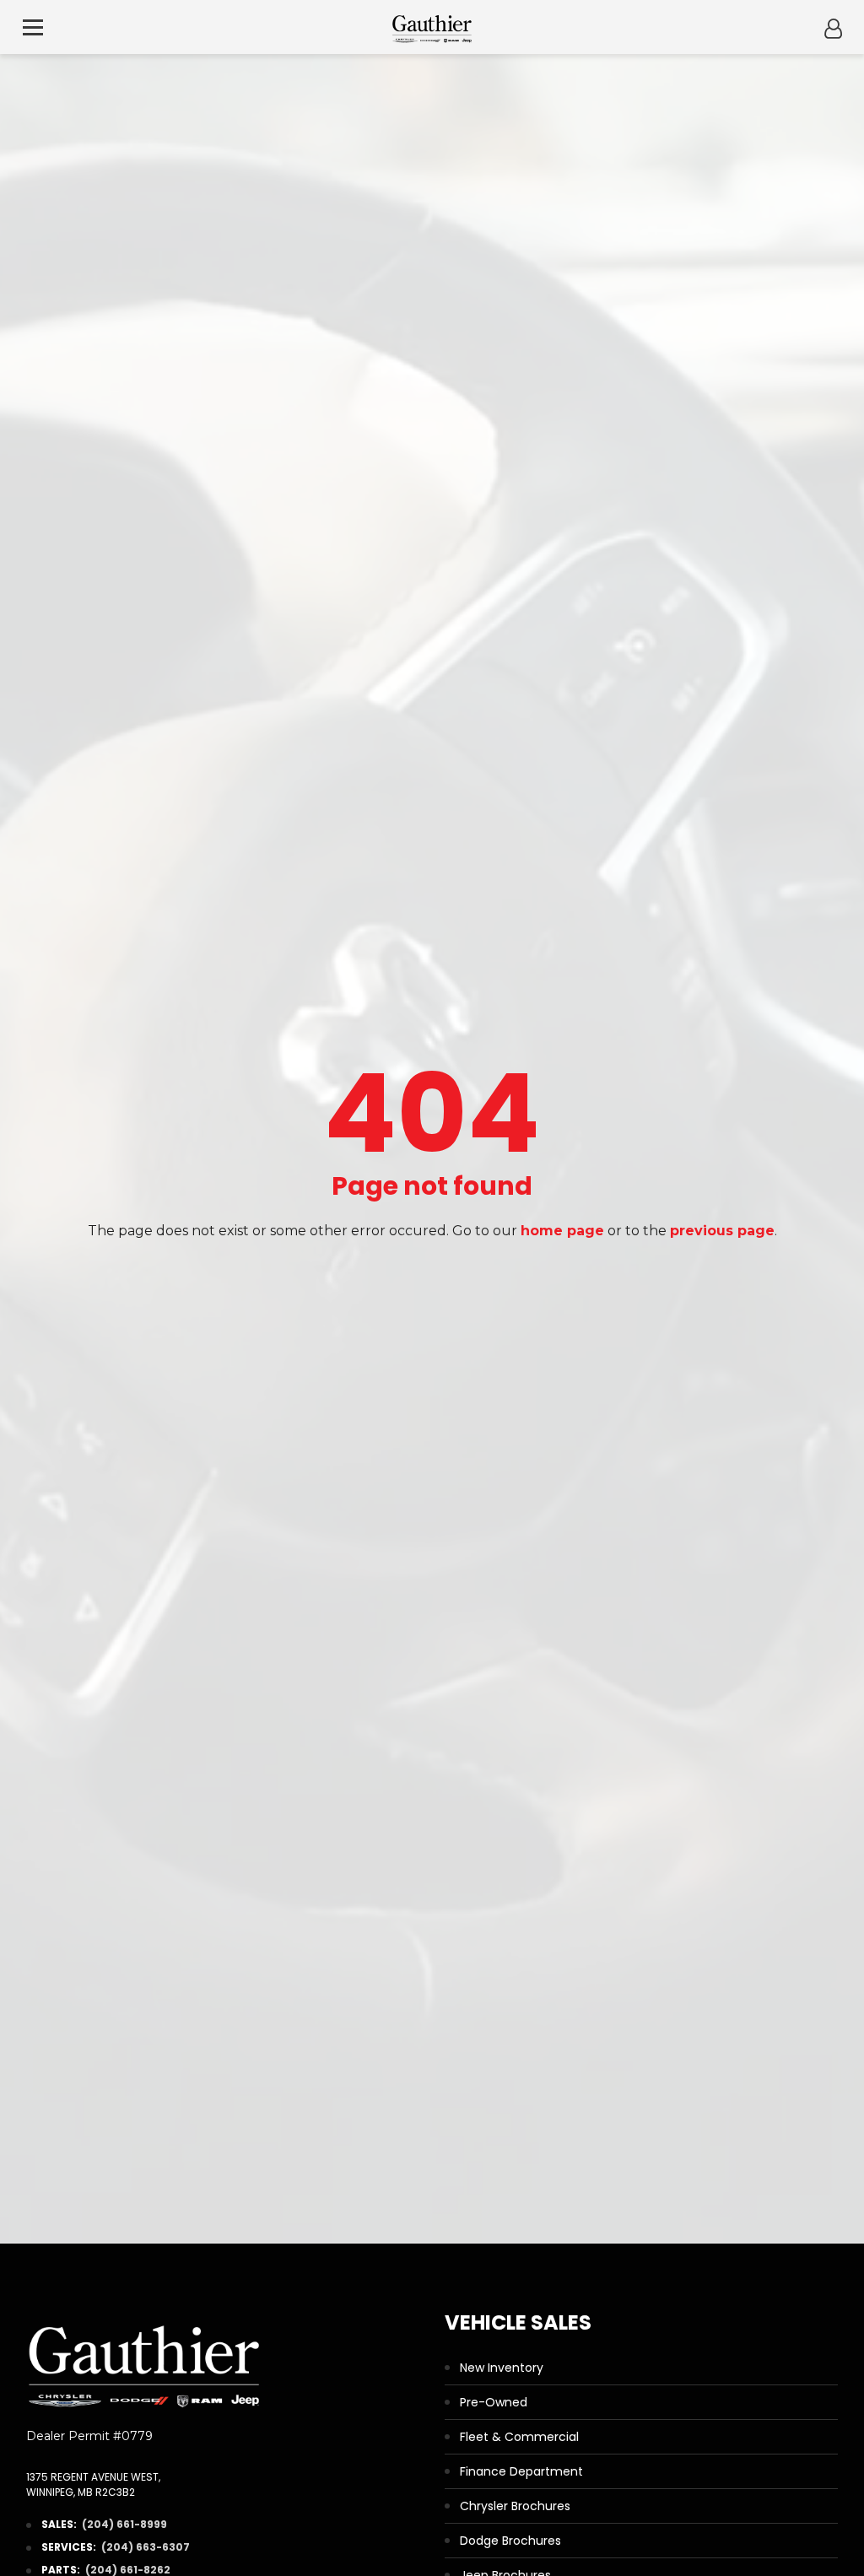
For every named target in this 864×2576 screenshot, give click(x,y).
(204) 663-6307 (146, 2547)
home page (562, 1231)
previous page (722, 1231)
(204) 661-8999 (124, 2524)
